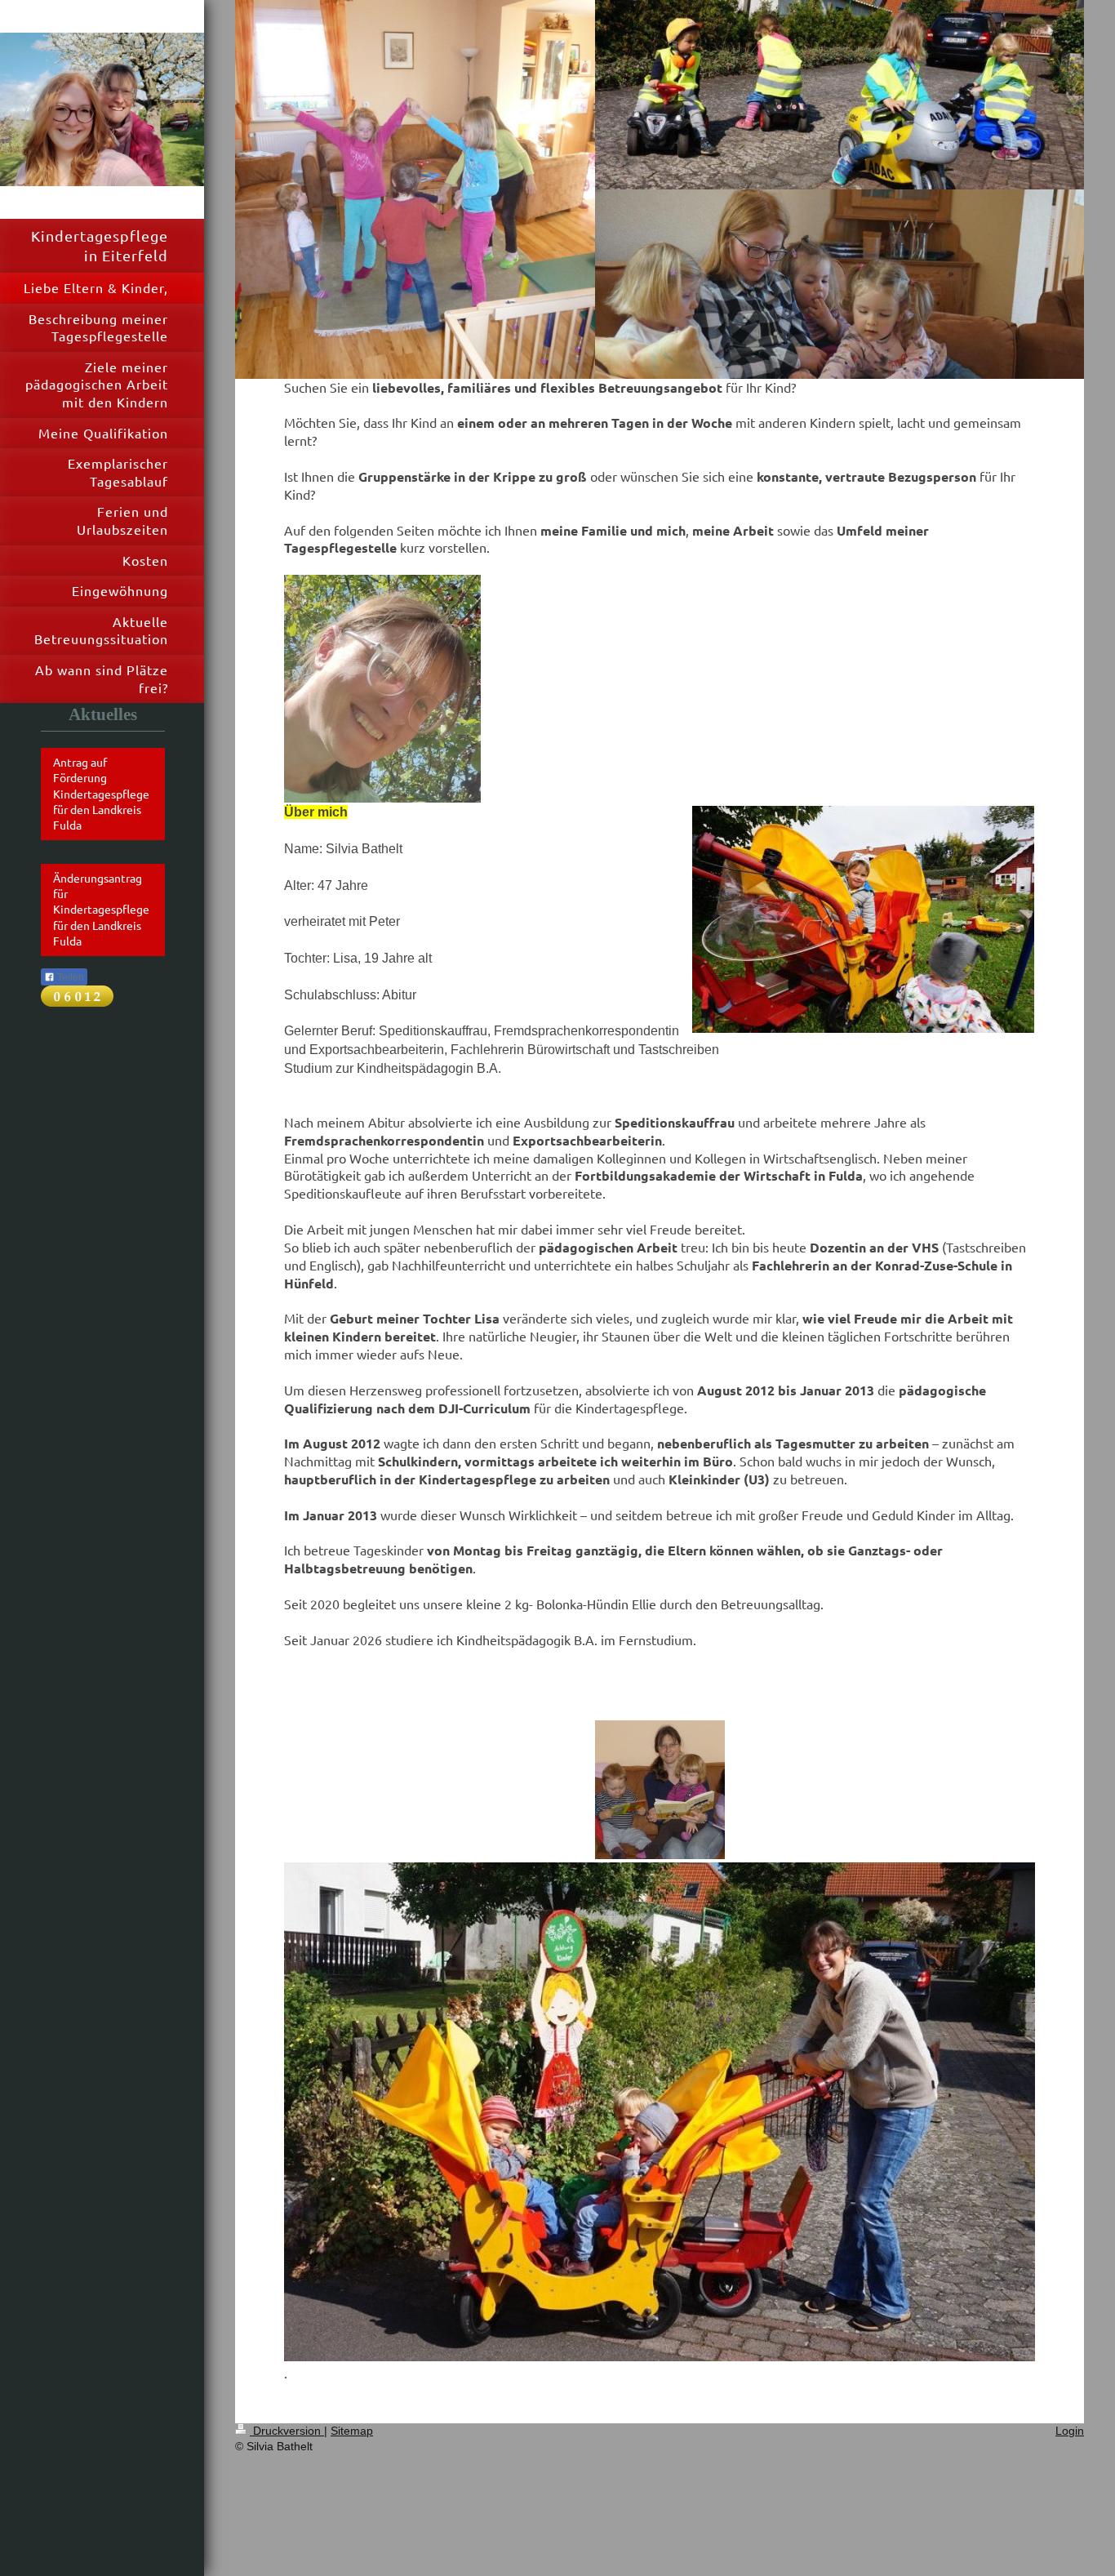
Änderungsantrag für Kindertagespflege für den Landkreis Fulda (101, 910)
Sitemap (352, 2431)
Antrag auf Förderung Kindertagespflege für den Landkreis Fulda (101, 794)
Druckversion (287, 2431)
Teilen (69, 977)
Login (1070, 2431)
